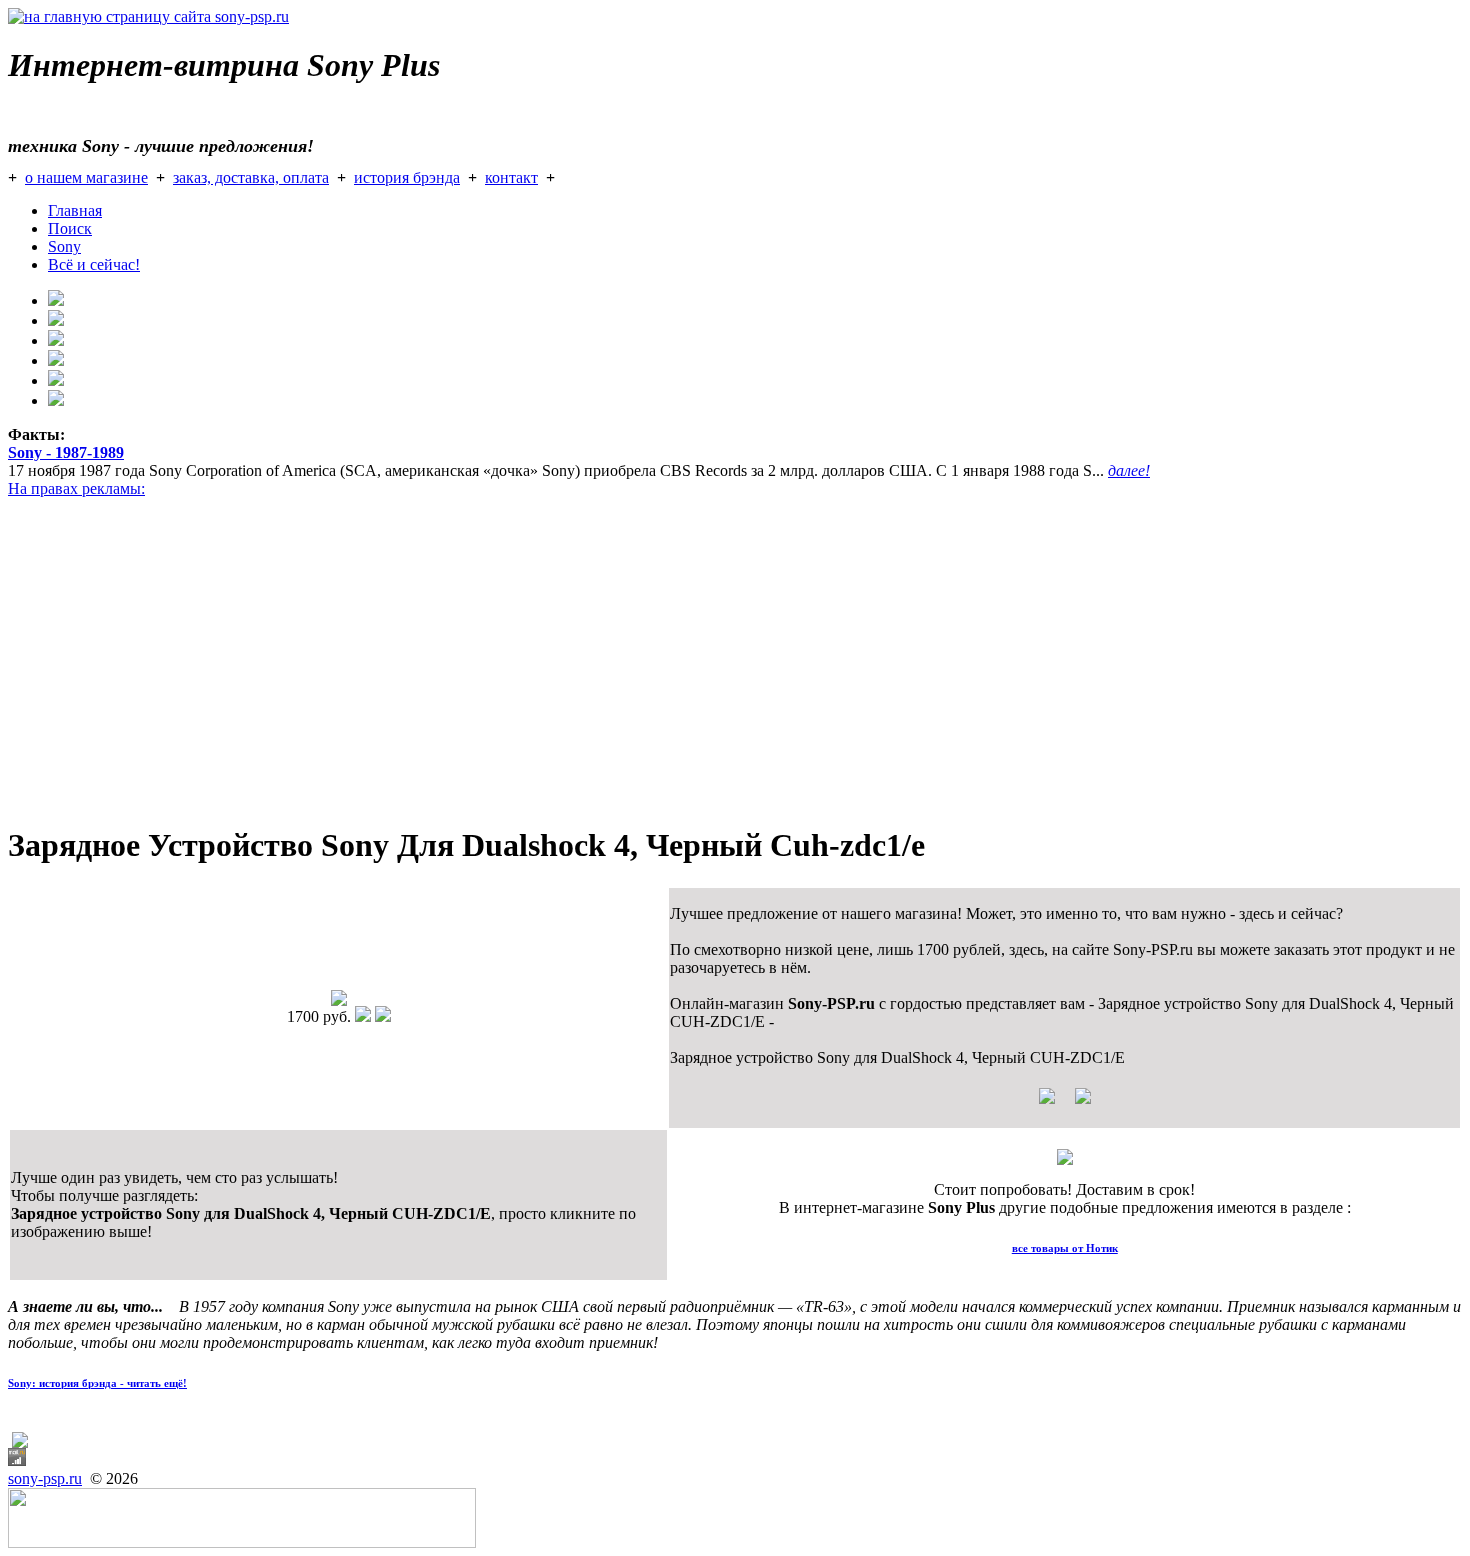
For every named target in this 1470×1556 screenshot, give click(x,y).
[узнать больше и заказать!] (1065, 1103)
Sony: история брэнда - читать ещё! (97, 1383)
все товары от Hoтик (1065, 1248)
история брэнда (407, 177)
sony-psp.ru (45, 1478)
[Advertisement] (608, 666)
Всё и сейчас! (94, 264)
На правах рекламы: (76, 488)
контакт (511, 177)
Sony (64, 246)
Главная (75, 210)
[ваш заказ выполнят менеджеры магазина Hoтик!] (1065, 1159)
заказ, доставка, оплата (251, 177)
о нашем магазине (86, 177)
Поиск (70, 228)
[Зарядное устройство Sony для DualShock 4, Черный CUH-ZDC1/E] (339, 1000)
